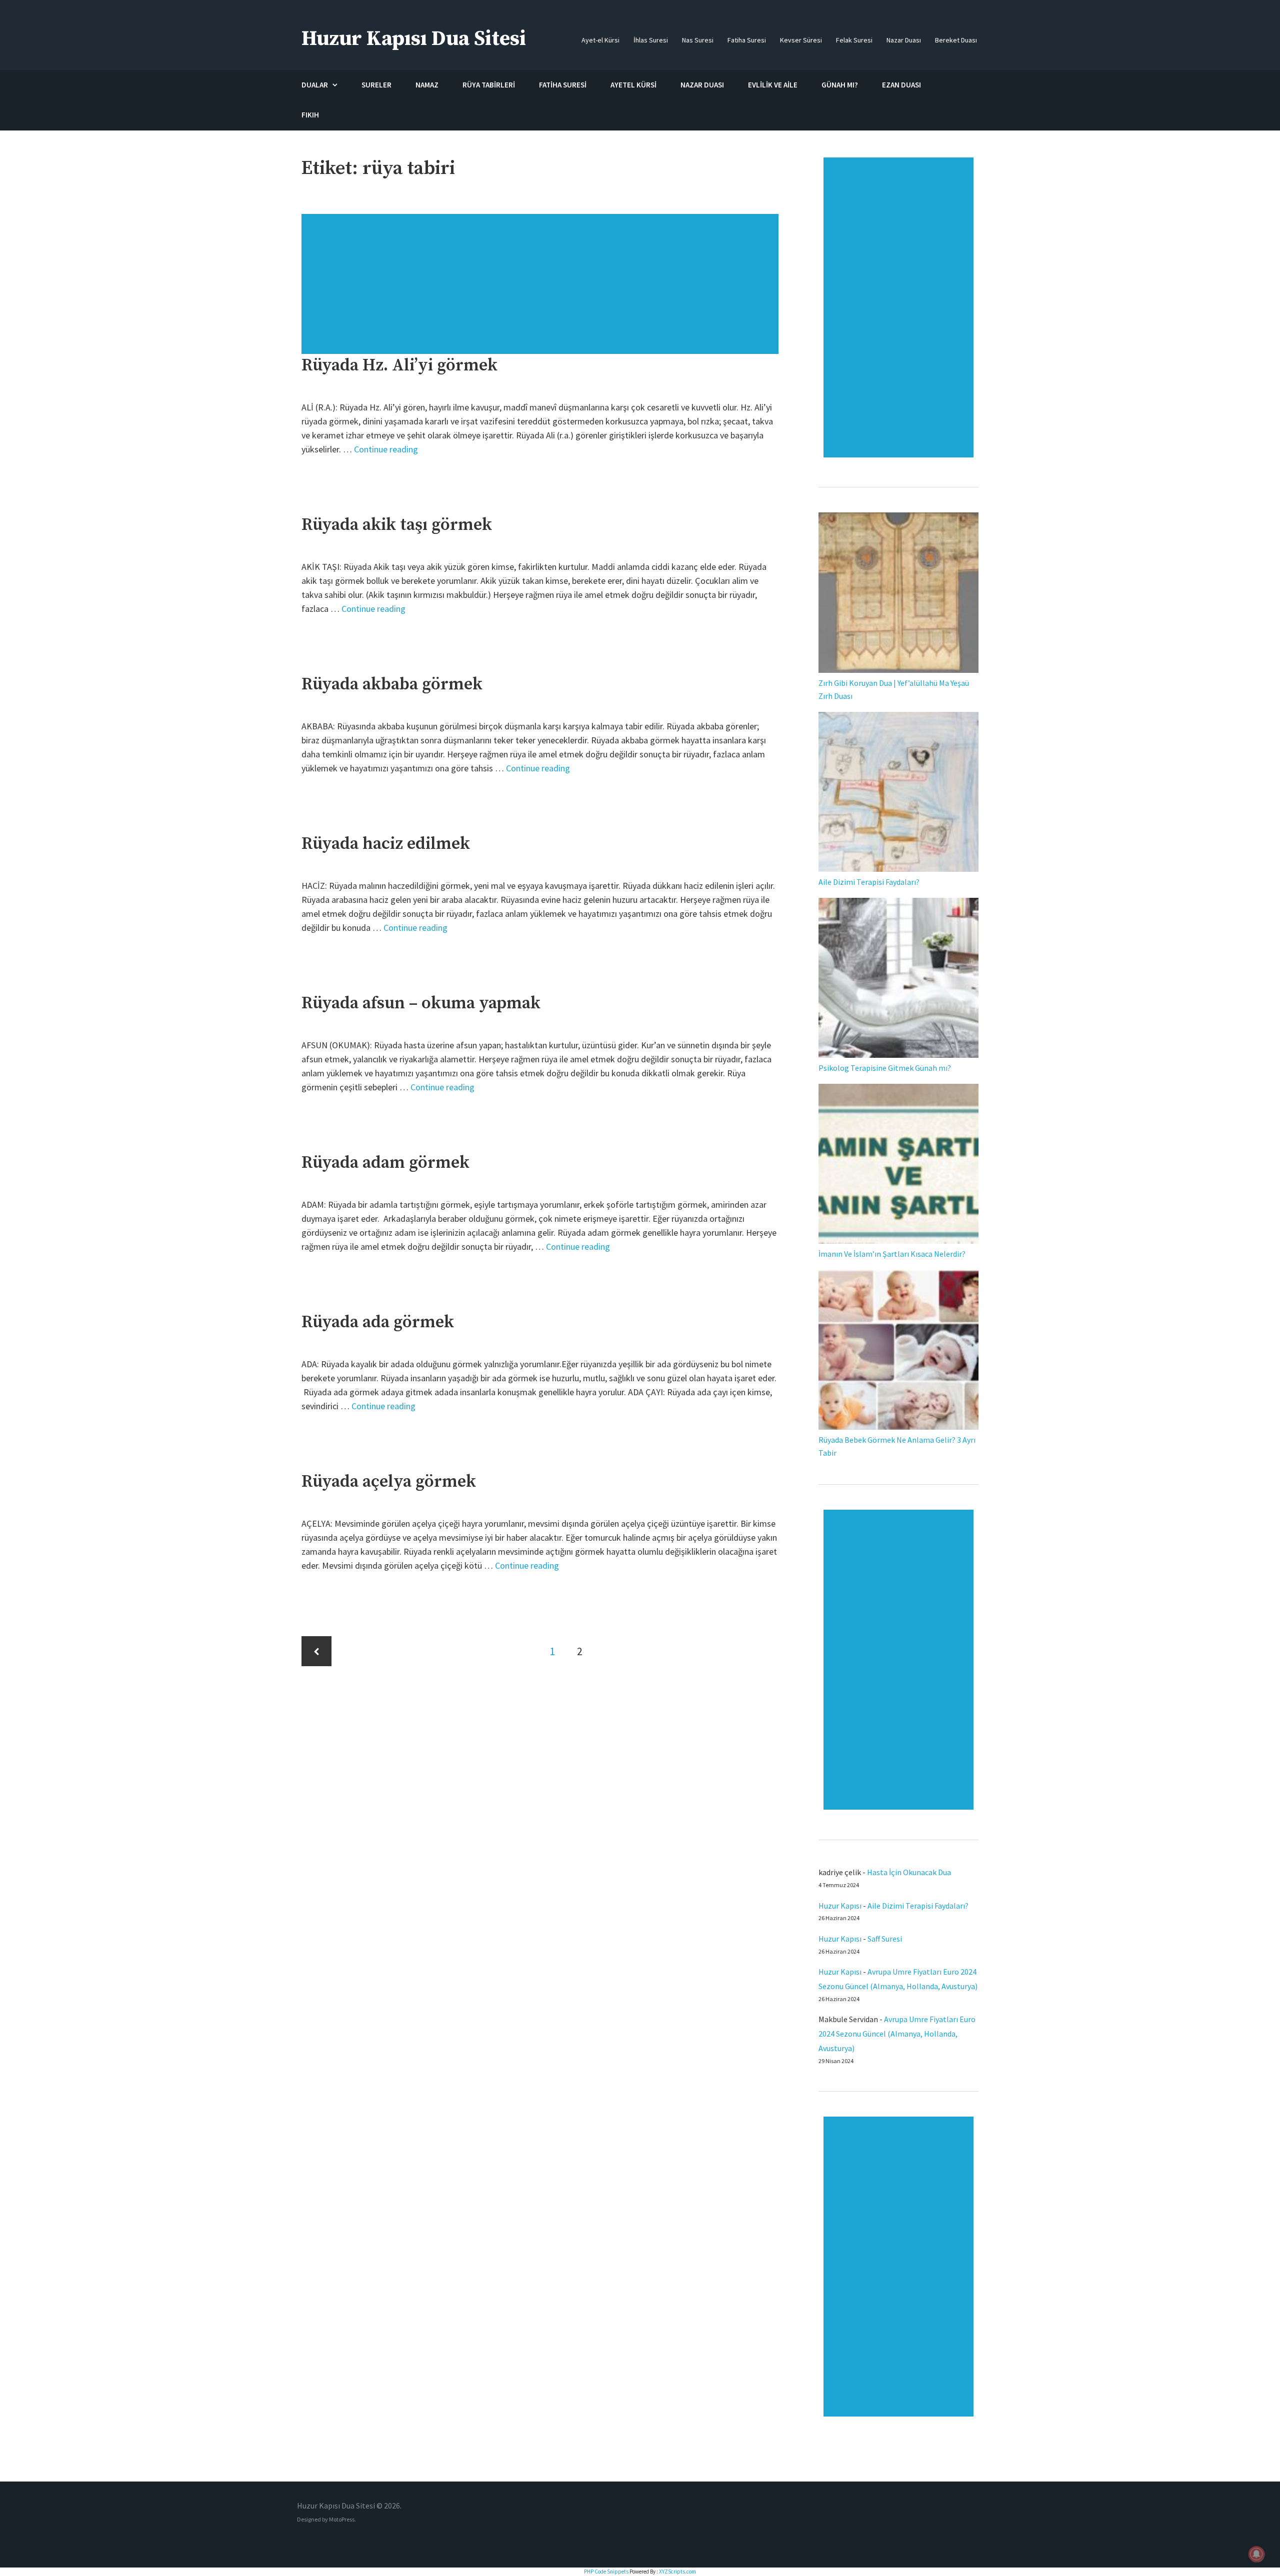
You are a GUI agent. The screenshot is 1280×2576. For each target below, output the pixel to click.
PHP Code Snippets (606, 2572)
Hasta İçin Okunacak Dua (909, 1872)
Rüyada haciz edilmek (386, 844)
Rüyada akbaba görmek (392, 684)
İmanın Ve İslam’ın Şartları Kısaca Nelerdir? (892, 1254)
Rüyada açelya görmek (389, 1482)
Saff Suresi (885, 1939)
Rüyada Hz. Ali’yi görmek (399, 365)
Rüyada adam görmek (385, 1163)
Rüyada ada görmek (378, 1322)
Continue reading (386, 449)
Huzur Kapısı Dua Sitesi (414, 39)
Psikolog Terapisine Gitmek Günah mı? (885, 1068)
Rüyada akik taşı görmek (397, 525)
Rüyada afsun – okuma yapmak (421, 1003)
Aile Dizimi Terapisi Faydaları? (869, 882)
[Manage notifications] (1256, 2554)
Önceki (316, 1651)
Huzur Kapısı (840, 1906)
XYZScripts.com (677, 2572)
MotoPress (342, 2519)
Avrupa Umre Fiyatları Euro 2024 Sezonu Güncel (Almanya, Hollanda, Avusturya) (897, 2034)
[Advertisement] (541, 289)
